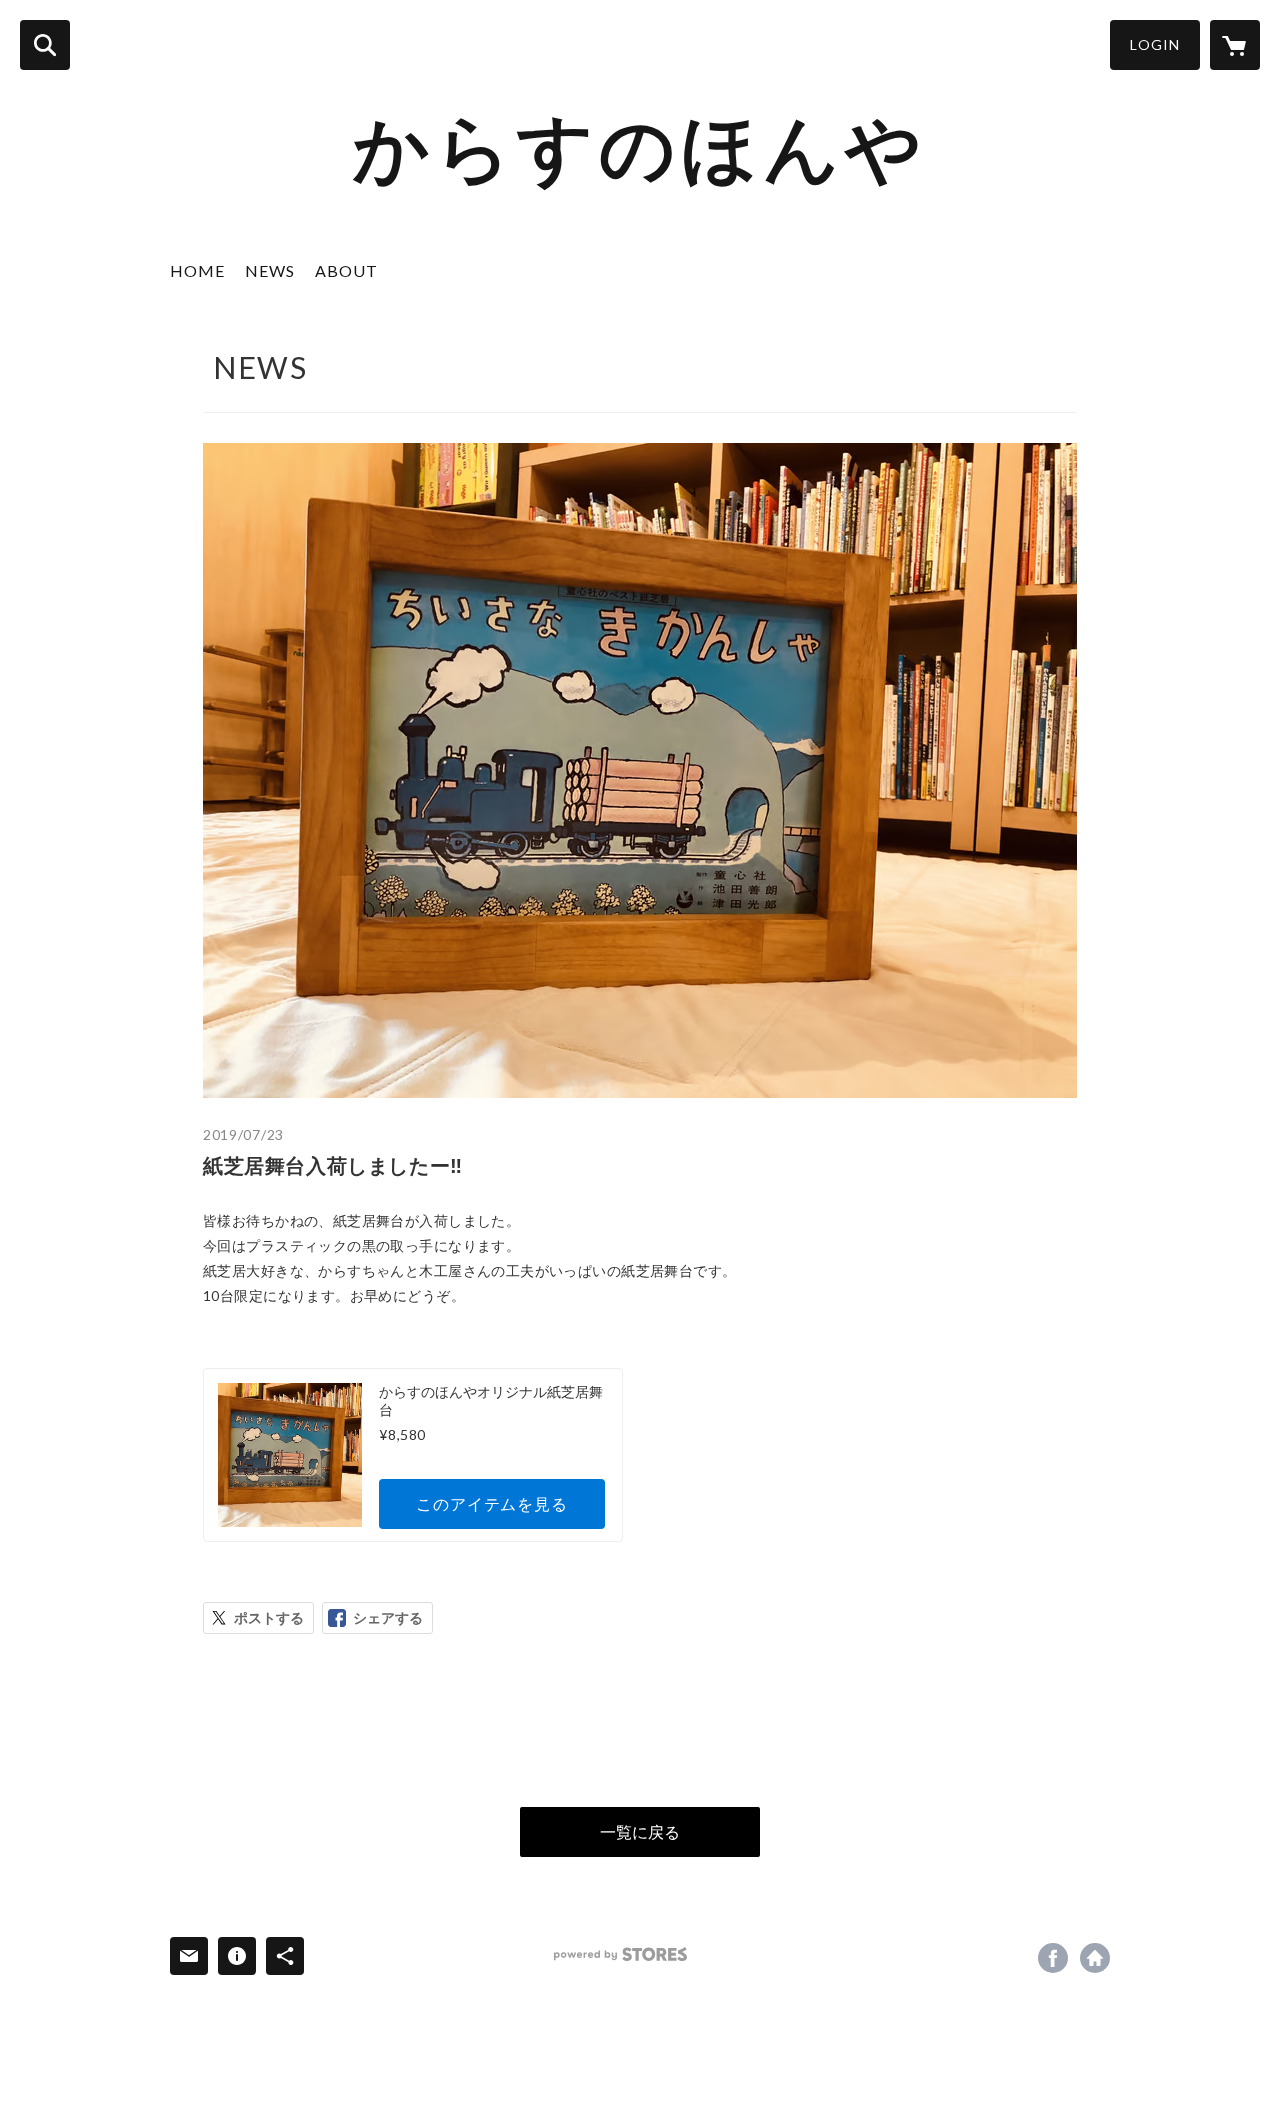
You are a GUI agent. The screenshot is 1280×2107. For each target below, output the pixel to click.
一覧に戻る (640, 1831)
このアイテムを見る (491, 1503)
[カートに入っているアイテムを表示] (1235, 45)
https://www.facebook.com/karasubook (1053, 1958)
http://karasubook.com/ (1095, 1958)
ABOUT (346, 270)
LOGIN (1155, 44)
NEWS (270, 270)
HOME (197, 270)
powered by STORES (620, 1954)
